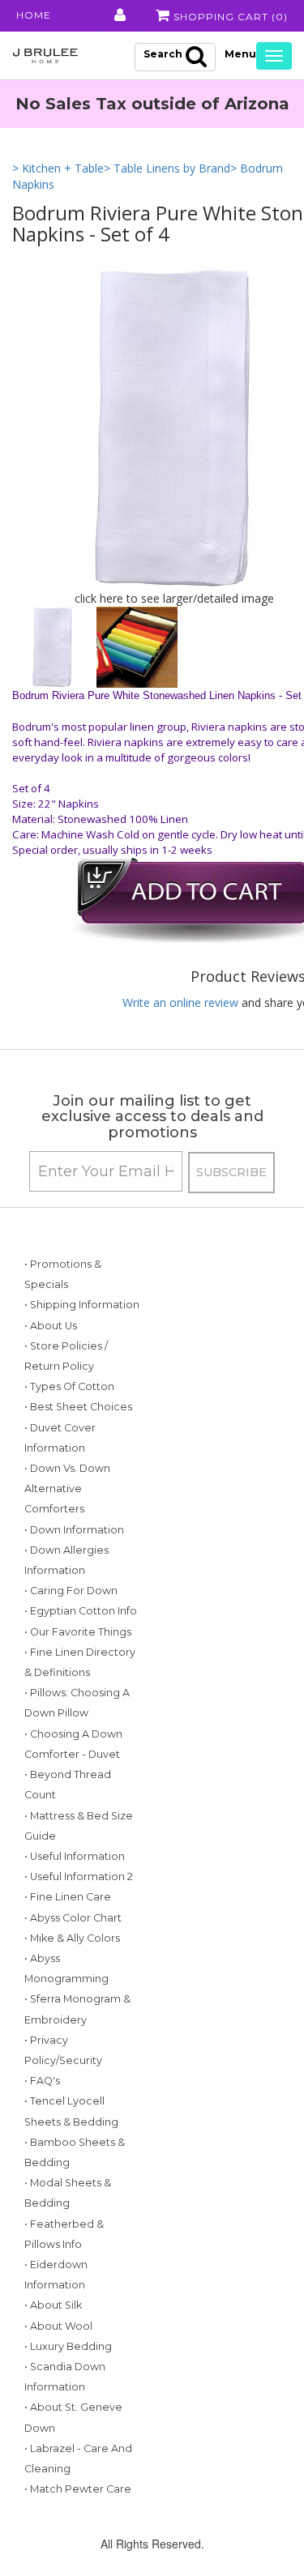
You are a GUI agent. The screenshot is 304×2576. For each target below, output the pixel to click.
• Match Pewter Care (78, 2489)
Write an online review (180, 1002)
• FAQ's (42, 2081)
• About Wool (58, 2326)
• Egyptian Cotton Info (81, 1611)
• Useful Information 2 (79, 1877)
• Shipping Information (82, 1305)
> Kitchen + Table (58, 168)
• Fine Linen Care (68, 1897)
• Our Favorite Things (78, 1632)
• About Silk (53, 2305)
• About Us (51, 1326)
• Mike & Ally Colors (72, 1938)
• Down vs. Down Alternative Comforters (67, 1488)
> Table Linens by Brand (167, 168)
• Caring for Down (71, 1591)
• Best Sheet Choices (78, 1407)
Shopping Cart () (229, 17)
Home (34, 15)
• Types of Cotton (69, 1386)
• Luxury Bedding (68, 2346)
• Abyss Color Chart (73, 1918)
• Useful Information (75, 1856)
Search (163, 54)
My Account (119, 15)
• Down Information (74, 1530)
